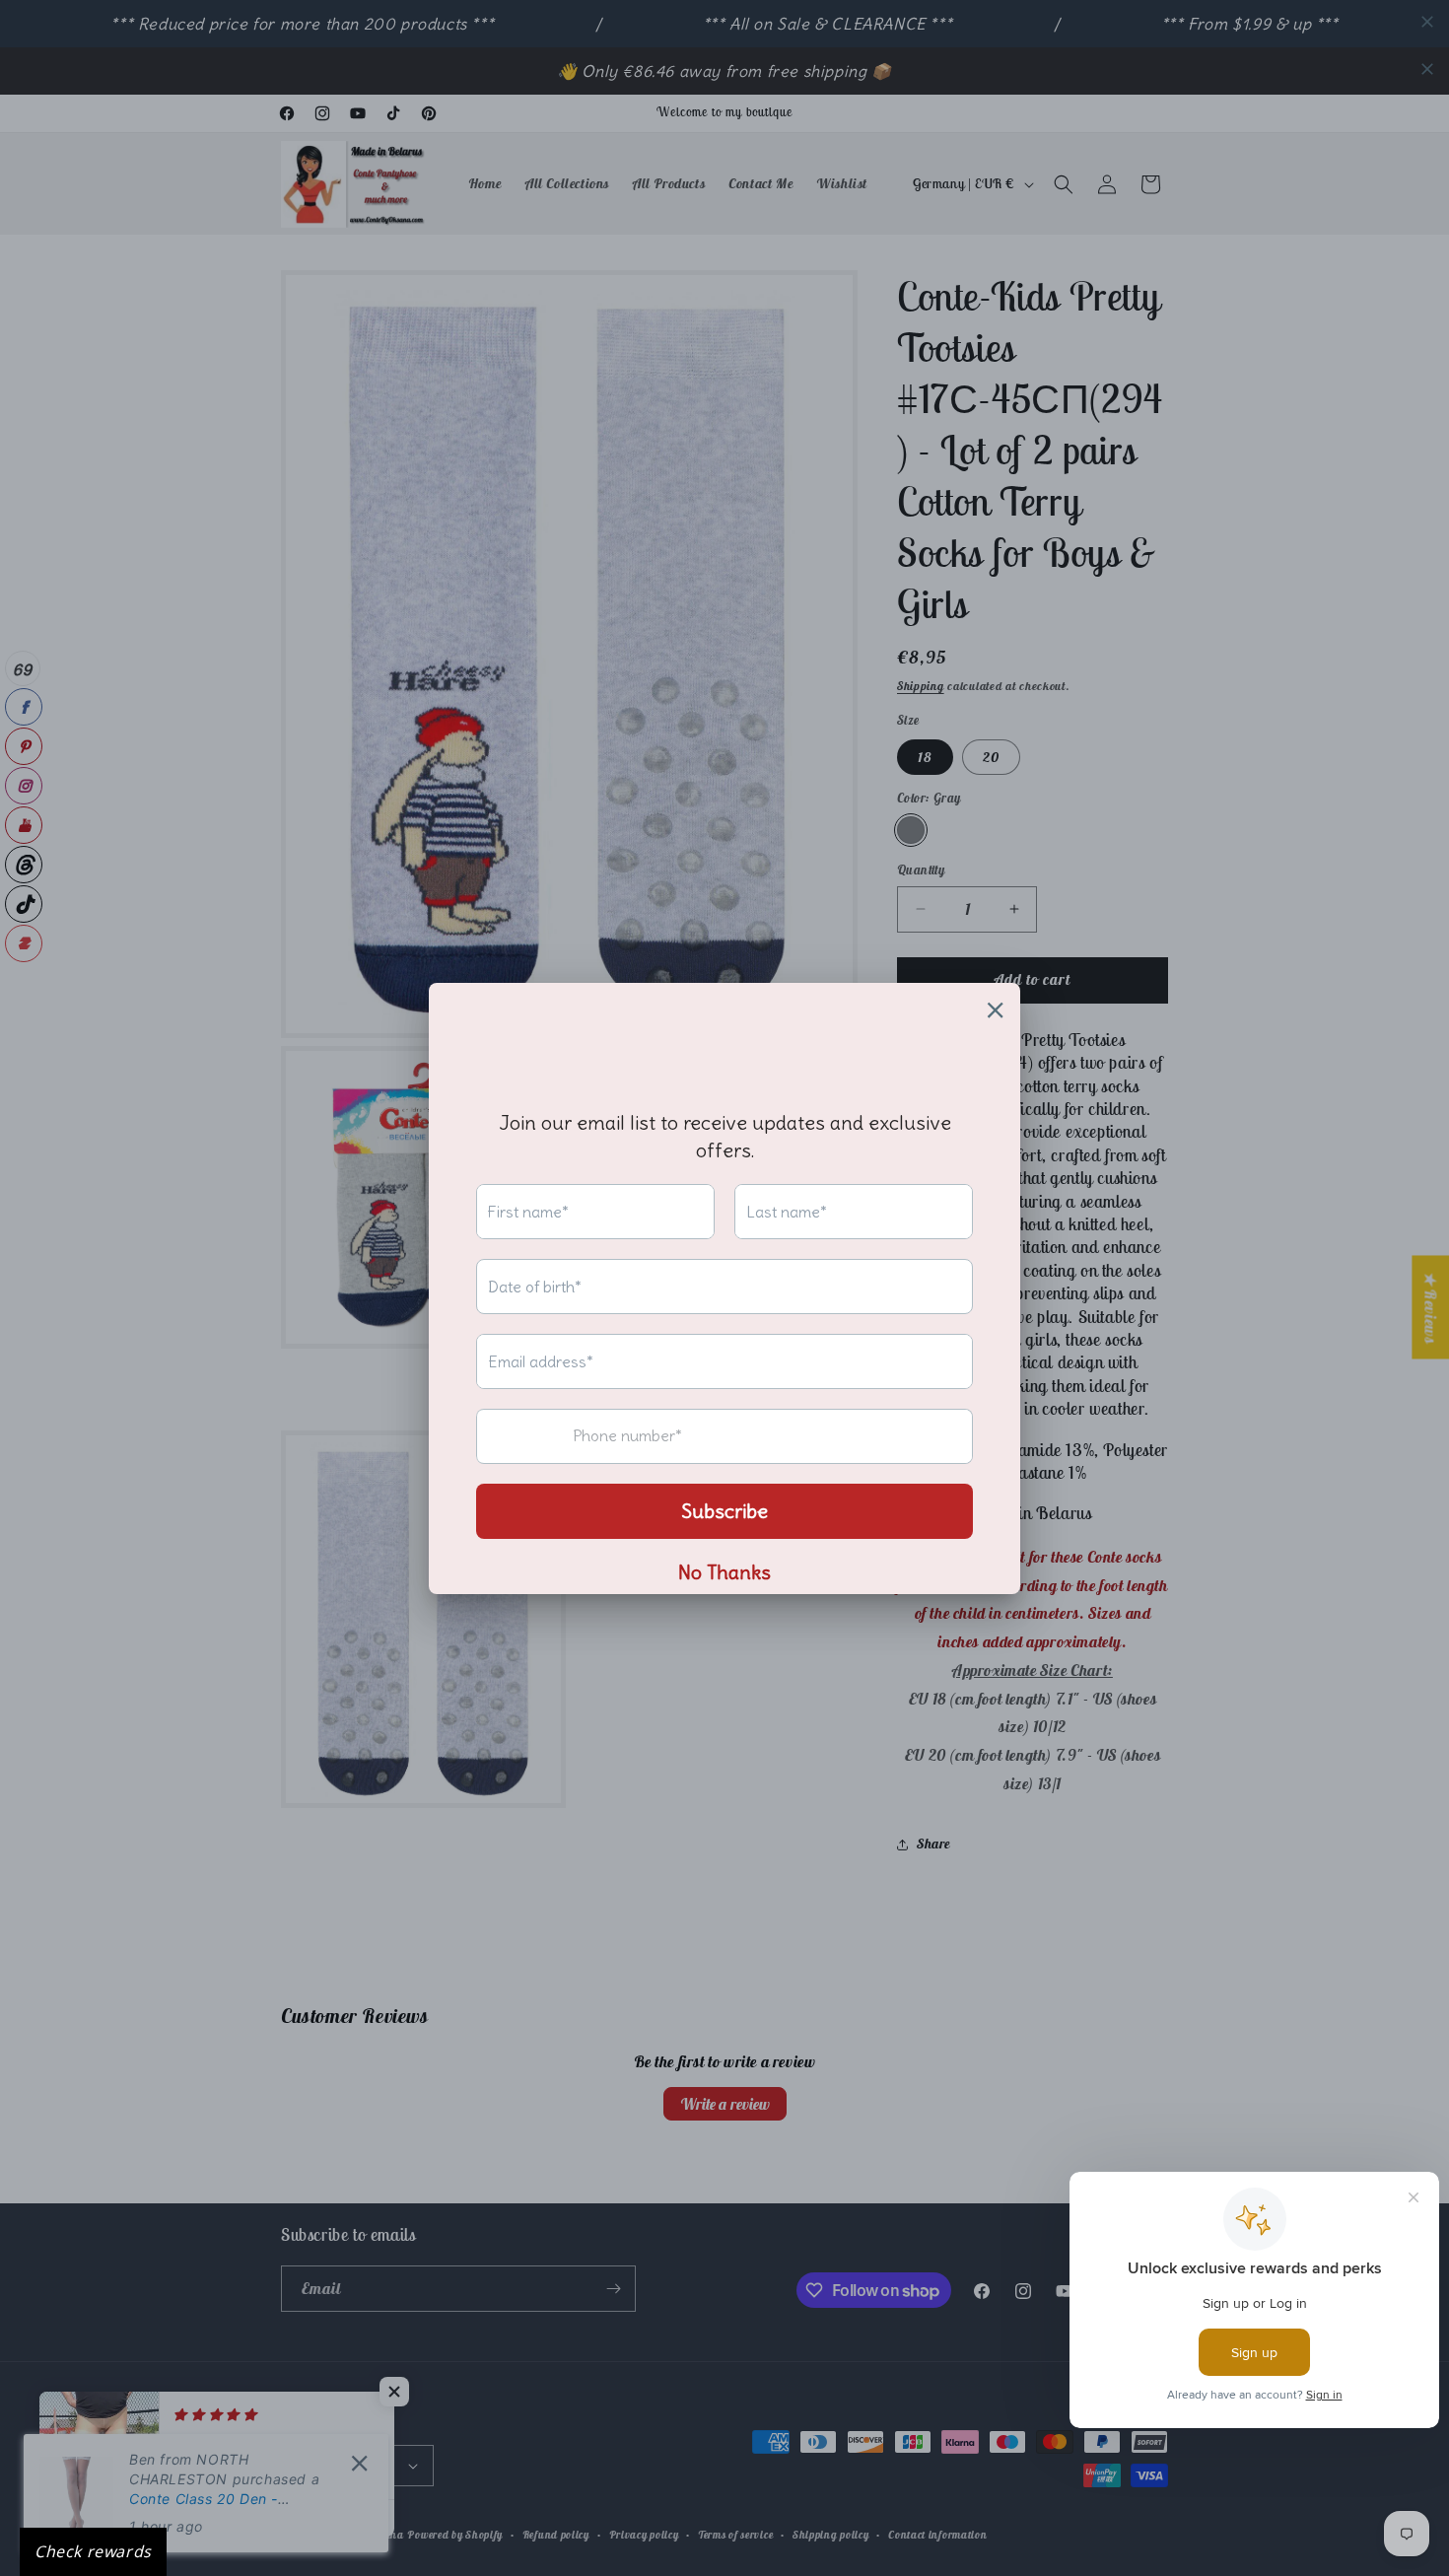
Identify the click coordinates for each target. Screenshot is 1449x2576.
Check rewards (93, 2551)
